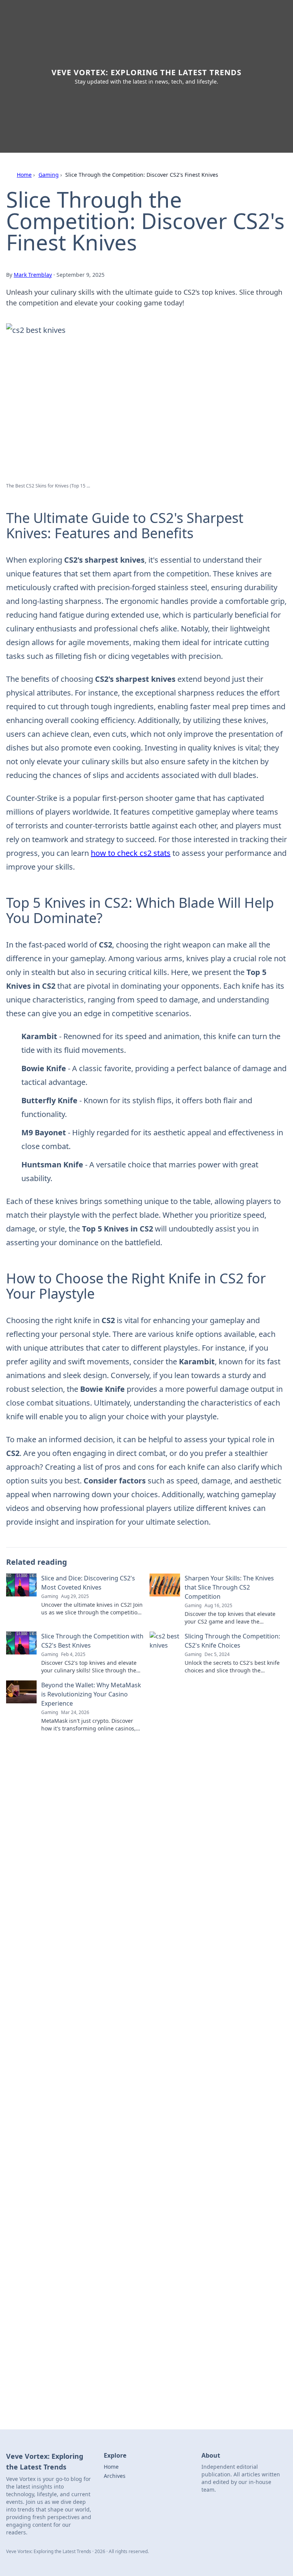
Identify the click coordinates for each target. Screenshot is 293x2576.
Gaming (49, 175)
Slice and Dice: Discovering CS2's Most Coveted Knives (88, 1583)
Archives (115, 2476)
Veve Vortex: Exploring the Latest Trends (146, 72)
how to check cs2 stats (131, 853)
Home (24, 175)
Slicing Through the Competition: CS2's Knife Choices (232, 1641)
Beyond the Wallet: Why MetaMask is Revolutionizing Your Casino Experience (91, 1694)
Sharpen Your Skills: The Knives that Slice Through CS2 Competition (229, 1587)
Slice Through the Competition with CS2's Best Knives (92, 1641)
